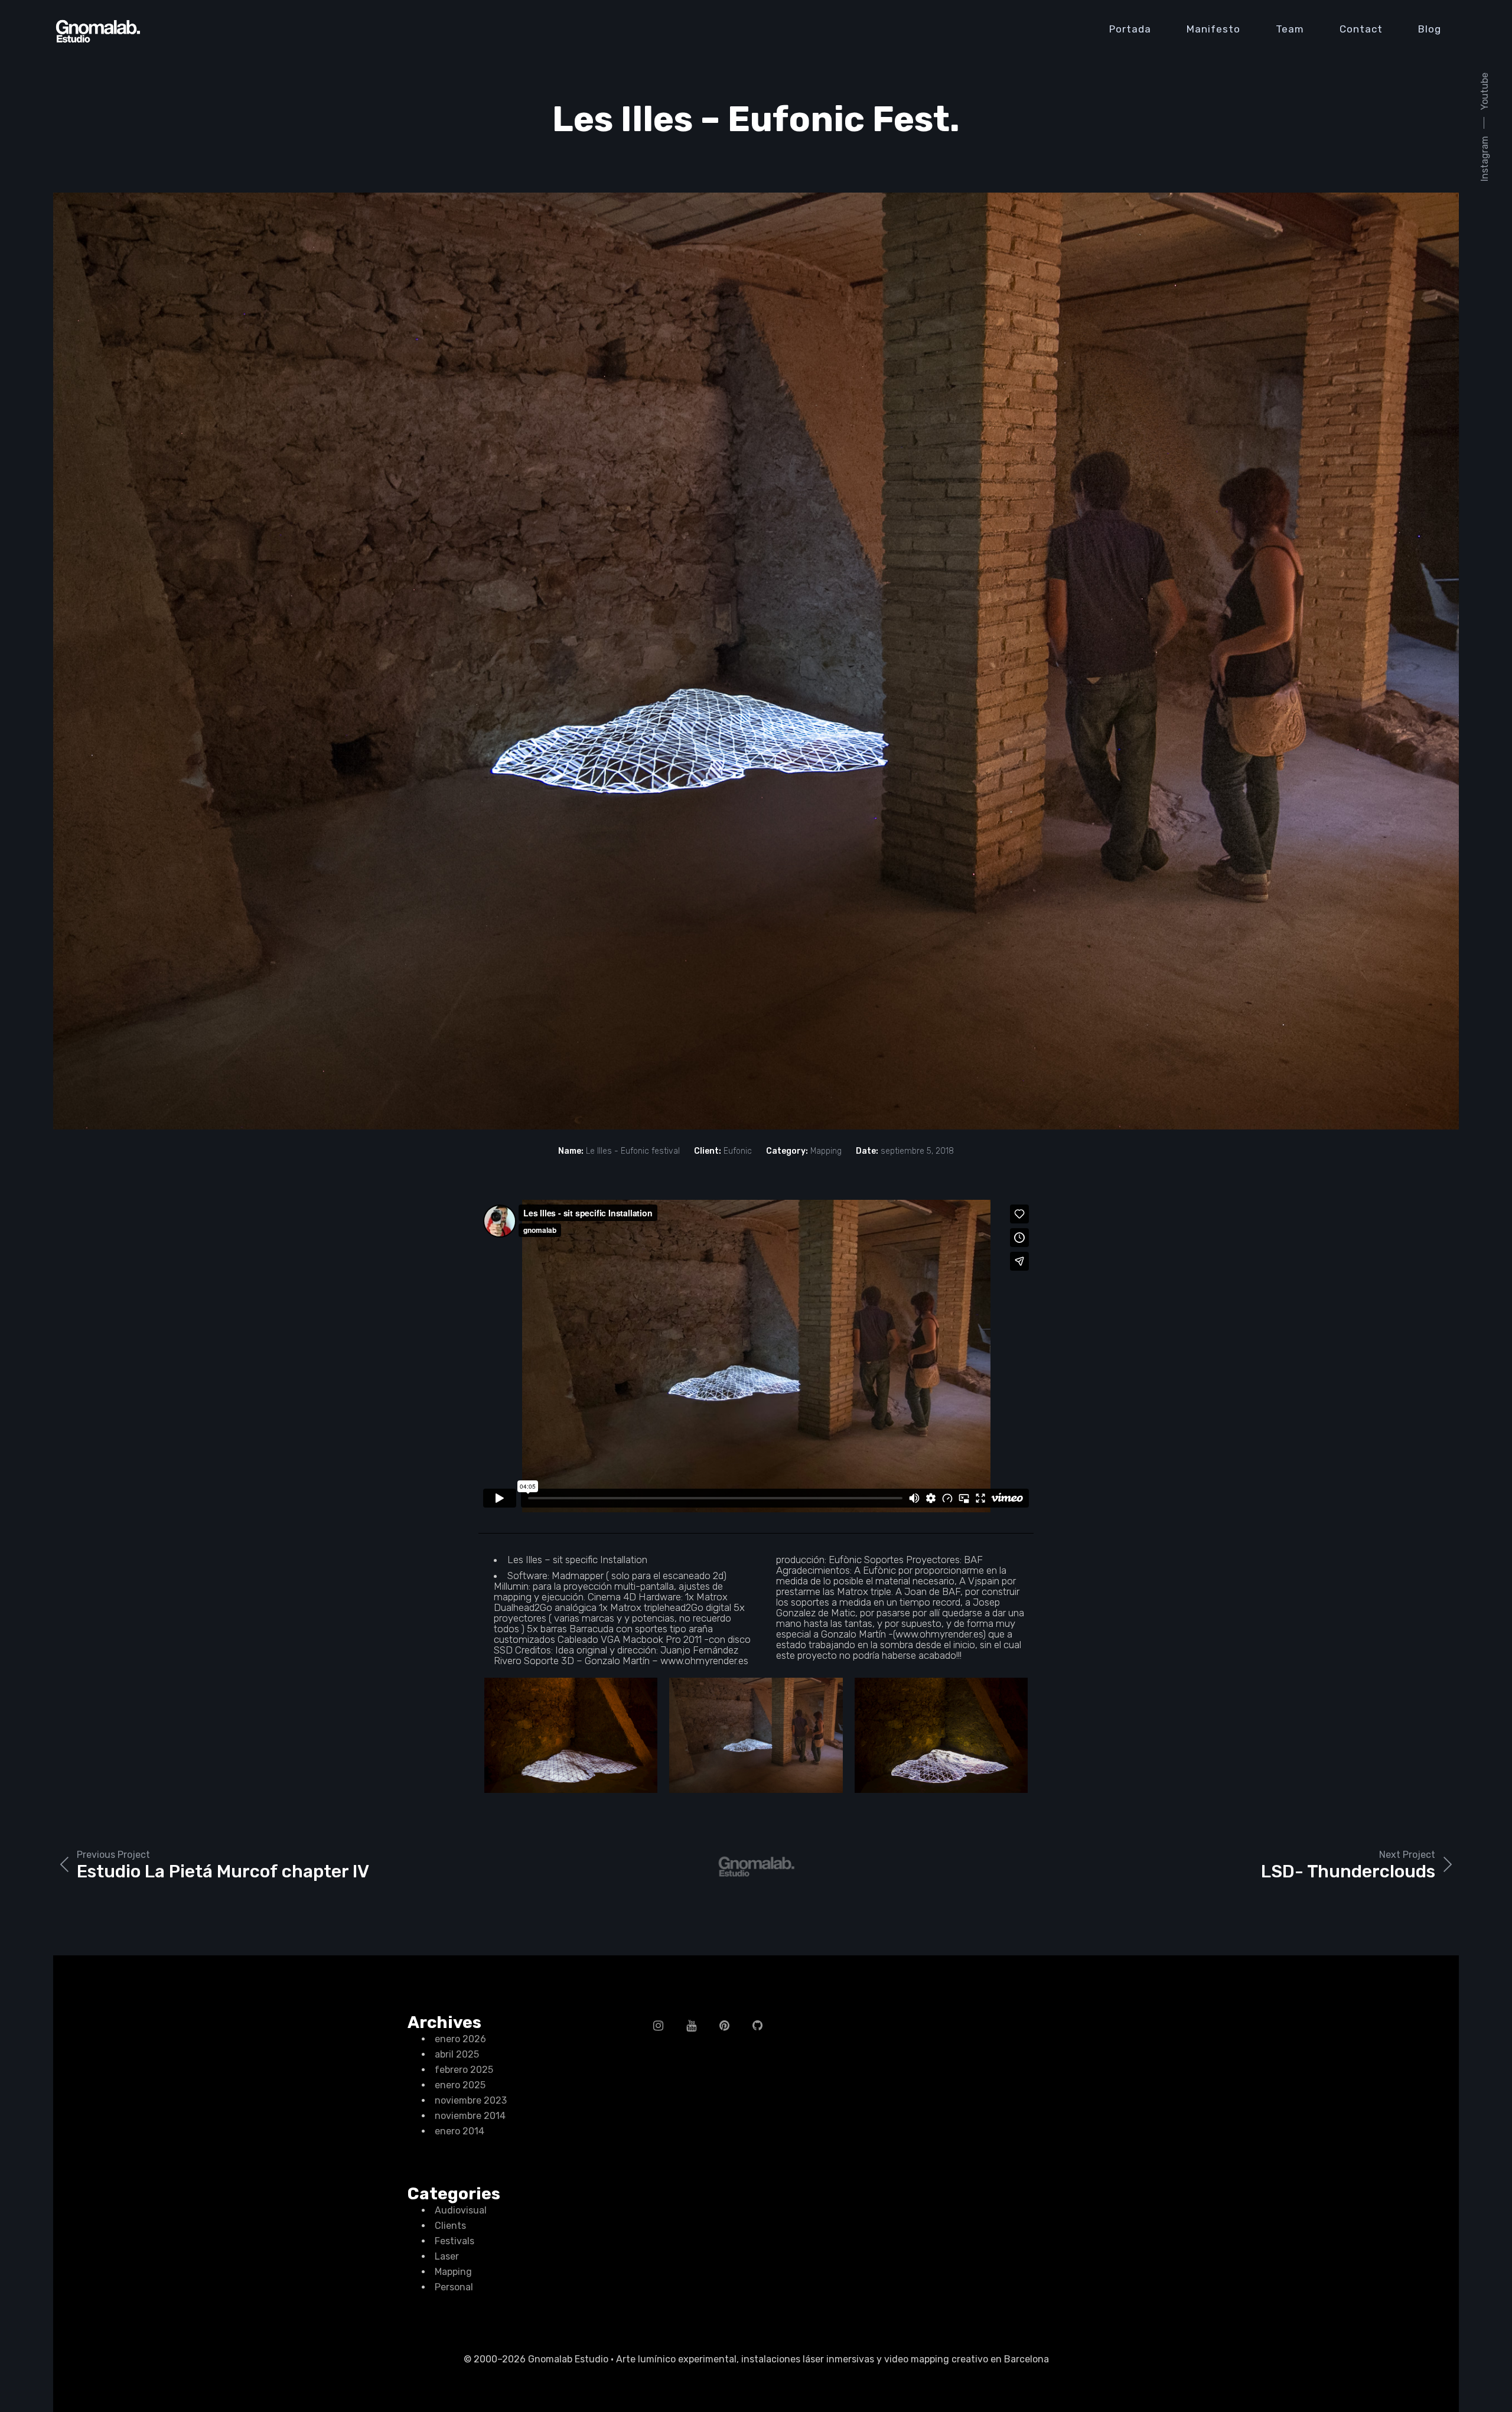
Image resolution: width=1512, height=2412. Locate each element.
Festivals (454, 2241)
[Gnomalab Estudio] (97, 31)
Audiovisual (461, 2210)
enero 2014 (460, 2131)
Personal (454, 2287)
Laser (447, 2256)
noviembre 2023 (471, 2100)
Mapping (453, 2272)
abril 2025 (457, 2054)
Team (1290, 29)
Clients (450, 2226)
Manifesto (1213, 29)
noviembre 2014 (470, 2116)
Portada (1130, 29)
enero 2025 (460, 2085)
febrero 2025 (464, 2070)
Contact (1361, 29)
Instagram (1485, 159)
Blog (1430, 29)
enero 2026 (460, 2039)
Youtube (1485, 91)
